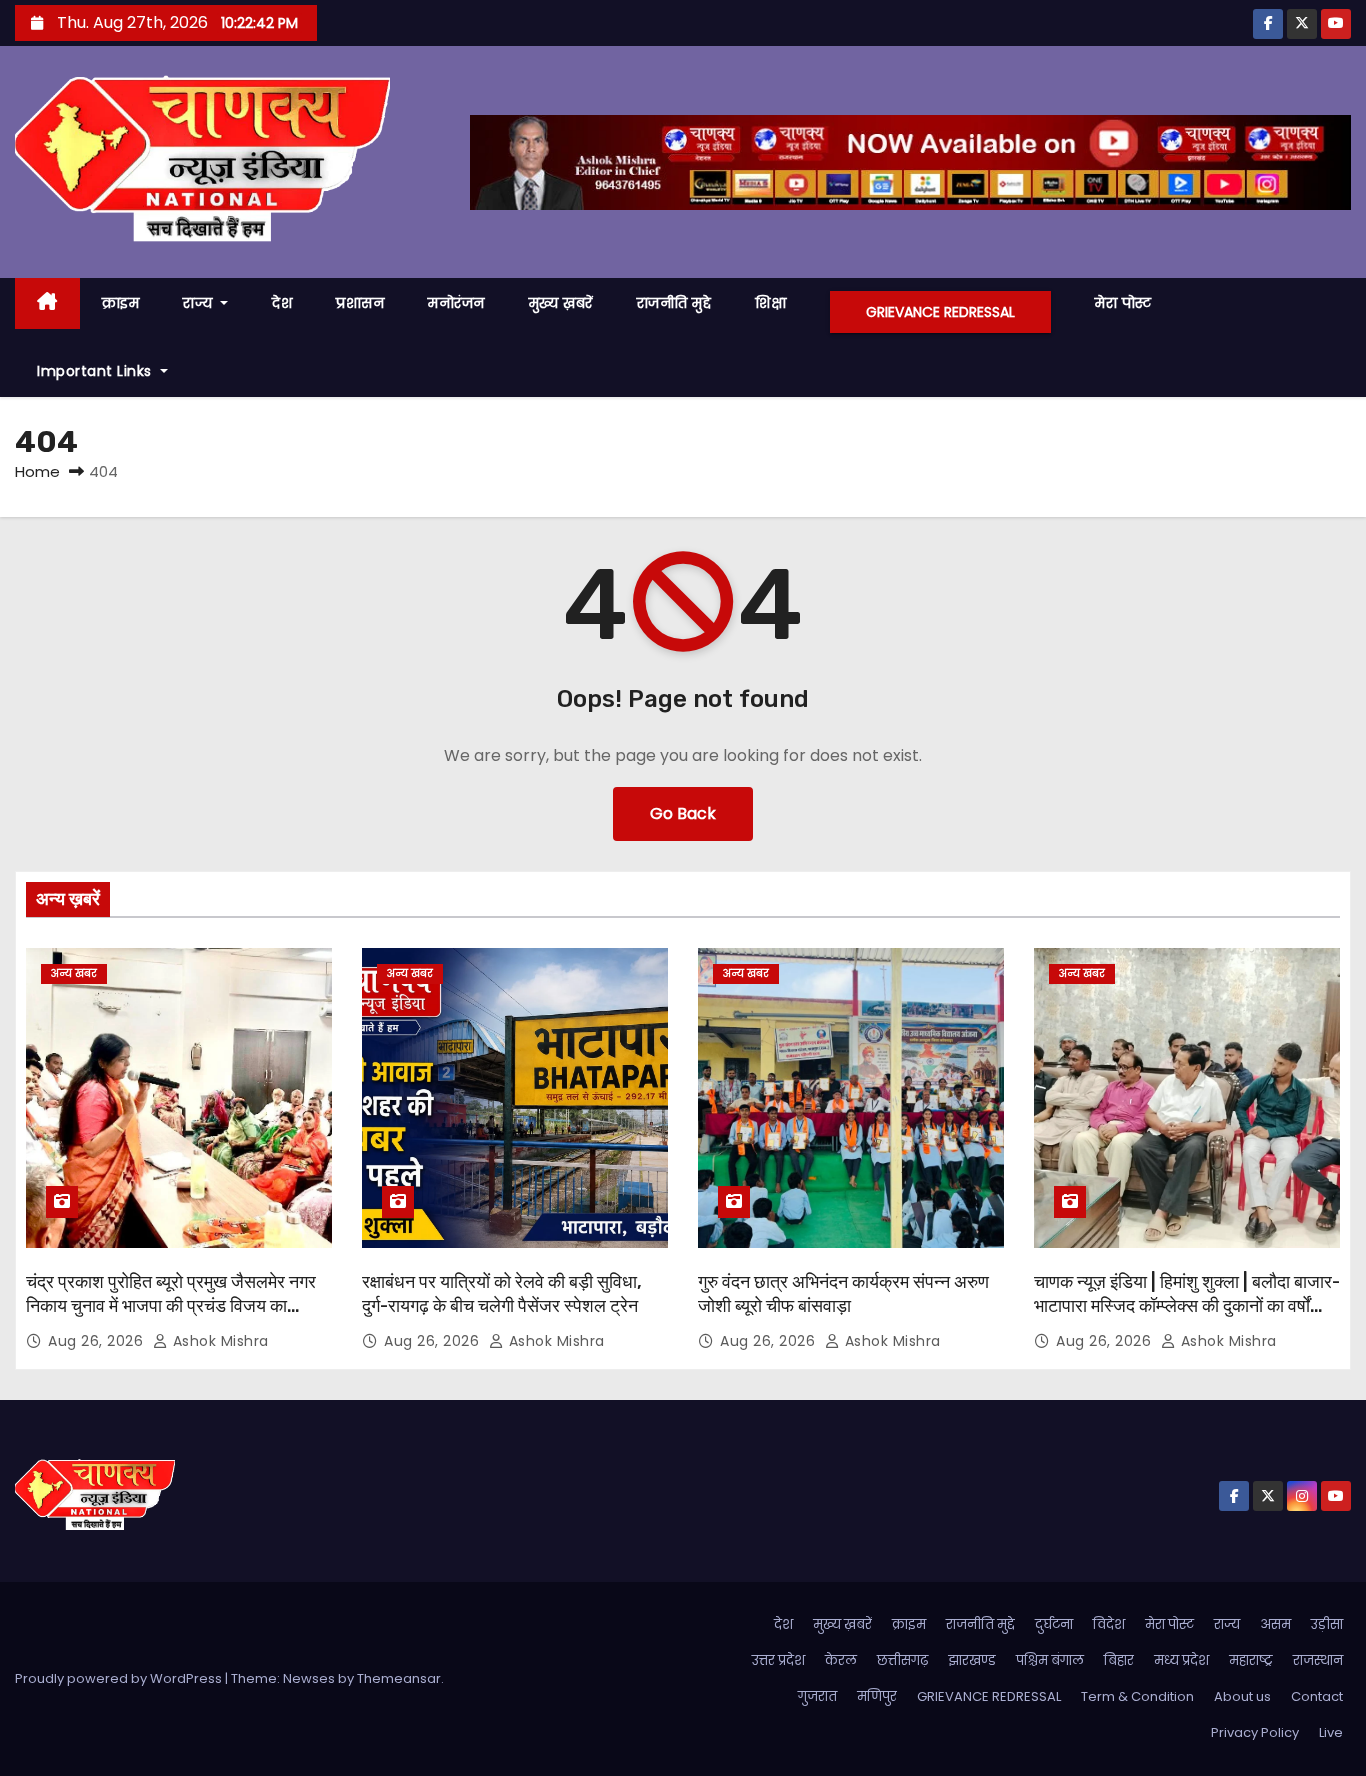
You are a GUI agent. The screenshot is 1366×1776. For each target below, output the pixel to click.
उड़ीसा (1327, 1624)
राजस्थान (1318, 1660)
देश (282, 303)
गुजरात (817, 1696)
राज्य (200, 303)
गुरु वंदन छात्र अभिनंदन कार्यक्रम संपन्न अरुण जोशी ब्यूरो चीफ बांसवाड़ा (843, 1294)
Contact (1317, 1696)
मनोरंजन (456, 303)
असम (1275, 1624)
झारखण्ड (972, 1660)
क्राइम (121, 303)
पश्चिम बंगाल (1050, 1660)
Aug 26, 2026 (98, 1341)
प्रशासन (360, 303)
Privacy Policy (1255, 1732)
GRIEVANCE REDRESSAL (940, 312)
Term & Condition (1137, 1696)
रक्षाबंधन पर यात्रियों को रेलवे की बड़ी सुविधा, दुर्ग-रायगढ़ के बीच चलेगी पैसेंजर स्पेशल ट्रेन (502, 1294)
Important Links (96, 371)
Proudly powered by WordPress (120, 1678)
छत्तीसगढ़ (902, 1660)
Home (37, 471)
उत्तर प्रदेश (778, 1660)
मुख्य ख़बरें (561, 303)
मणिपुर (877, 1696)
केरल (841, 1660)
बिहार (1119, 1660)
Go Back (683, 813)
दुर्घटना (1054, 1624)
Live (1331, 1732)
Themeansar (399, 1678)
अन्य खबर (74, 973)
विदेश (1109, 1624)
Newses (309, 1678)
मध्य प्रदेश (1181, 1660)
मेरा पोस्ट (1123, 303)
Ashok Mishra (218, 1341)
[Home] (47, 303)
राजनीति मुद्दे (674, 303)
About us (1242, 1696)
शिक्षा (770, 303)
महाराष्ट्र (1251, 1660)
